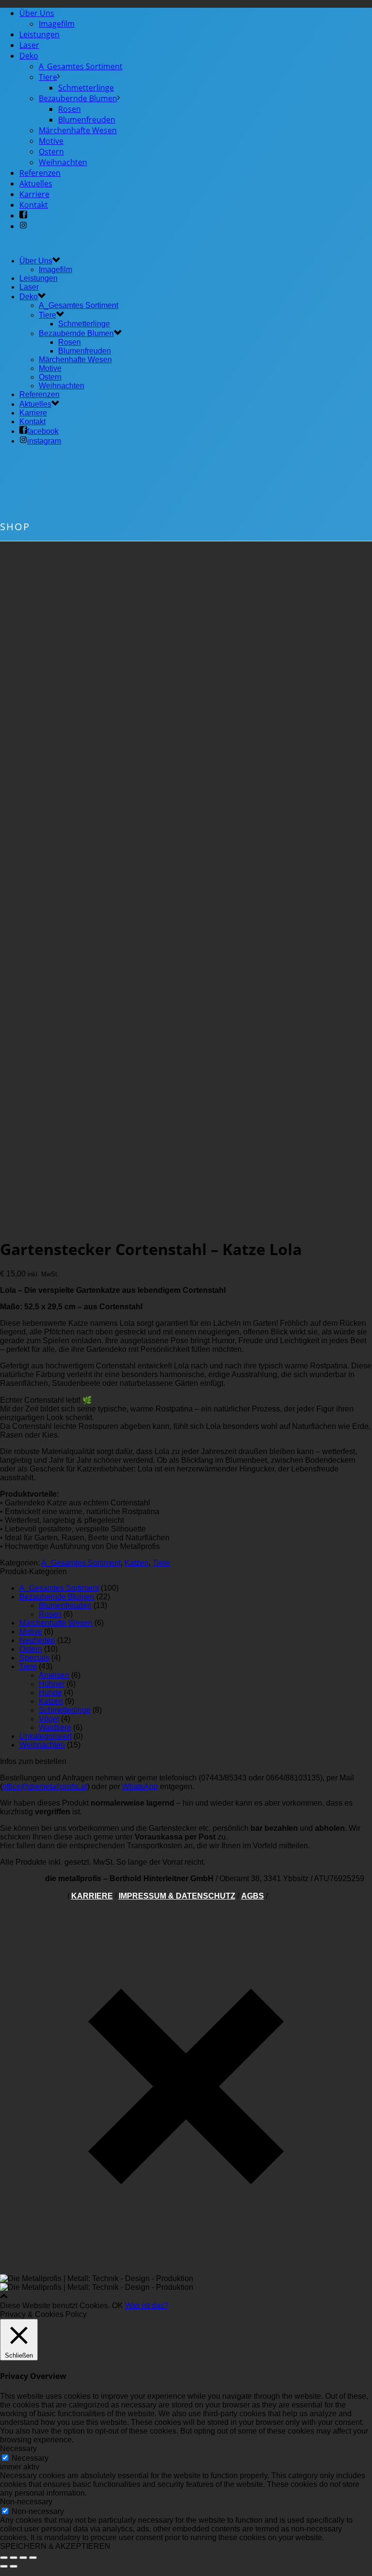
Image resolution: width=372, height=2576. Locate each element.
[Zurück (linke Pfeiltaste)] (4, 2566)
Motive (51, 141)
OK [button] (117, 2306)
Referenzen (40, 173)
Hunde (50, 1693)
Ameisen (54, 1675)
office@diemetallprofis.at (45, 1786)
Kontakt (34, 205)
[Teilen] (14, 2558)
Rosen (70, 109)
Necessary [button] (18, 2448)
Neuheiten (37, 1640)
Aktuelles (36, 184)
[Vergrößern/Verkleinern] (33, 2558)
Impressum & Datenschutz (177, 1896)
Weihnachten (63, 162)
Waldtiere (55, 1727)
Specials (34, 1658)
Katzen (137, 1563)
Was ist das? (147, 2306)
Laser (29, 45)
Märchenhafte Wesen (78, 130)
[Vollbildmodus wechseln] (23, 2558)
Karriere (34, 194)
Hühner (52, 1684)
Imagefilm (57, 24)
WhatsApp (140, 1786)
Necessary (30, 2458)
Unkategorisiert (46, 1736)
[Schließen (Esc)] (4, 2558)
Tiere (48, 77)
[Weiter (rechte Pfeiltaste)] (14, 2566)
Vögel (49, 1719)
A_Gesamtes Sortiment (81, 66)
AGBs (253, 1896)
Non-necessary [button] (26, 2502)
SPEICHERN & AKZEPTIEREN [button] (55, 2546)
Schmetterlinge (86, 88)
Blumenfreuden (87, 120)
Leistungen (39, 34)
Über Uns (37, 13)
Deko (29, 56)
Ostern (51, 152)
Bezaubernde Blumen (78, 98)
